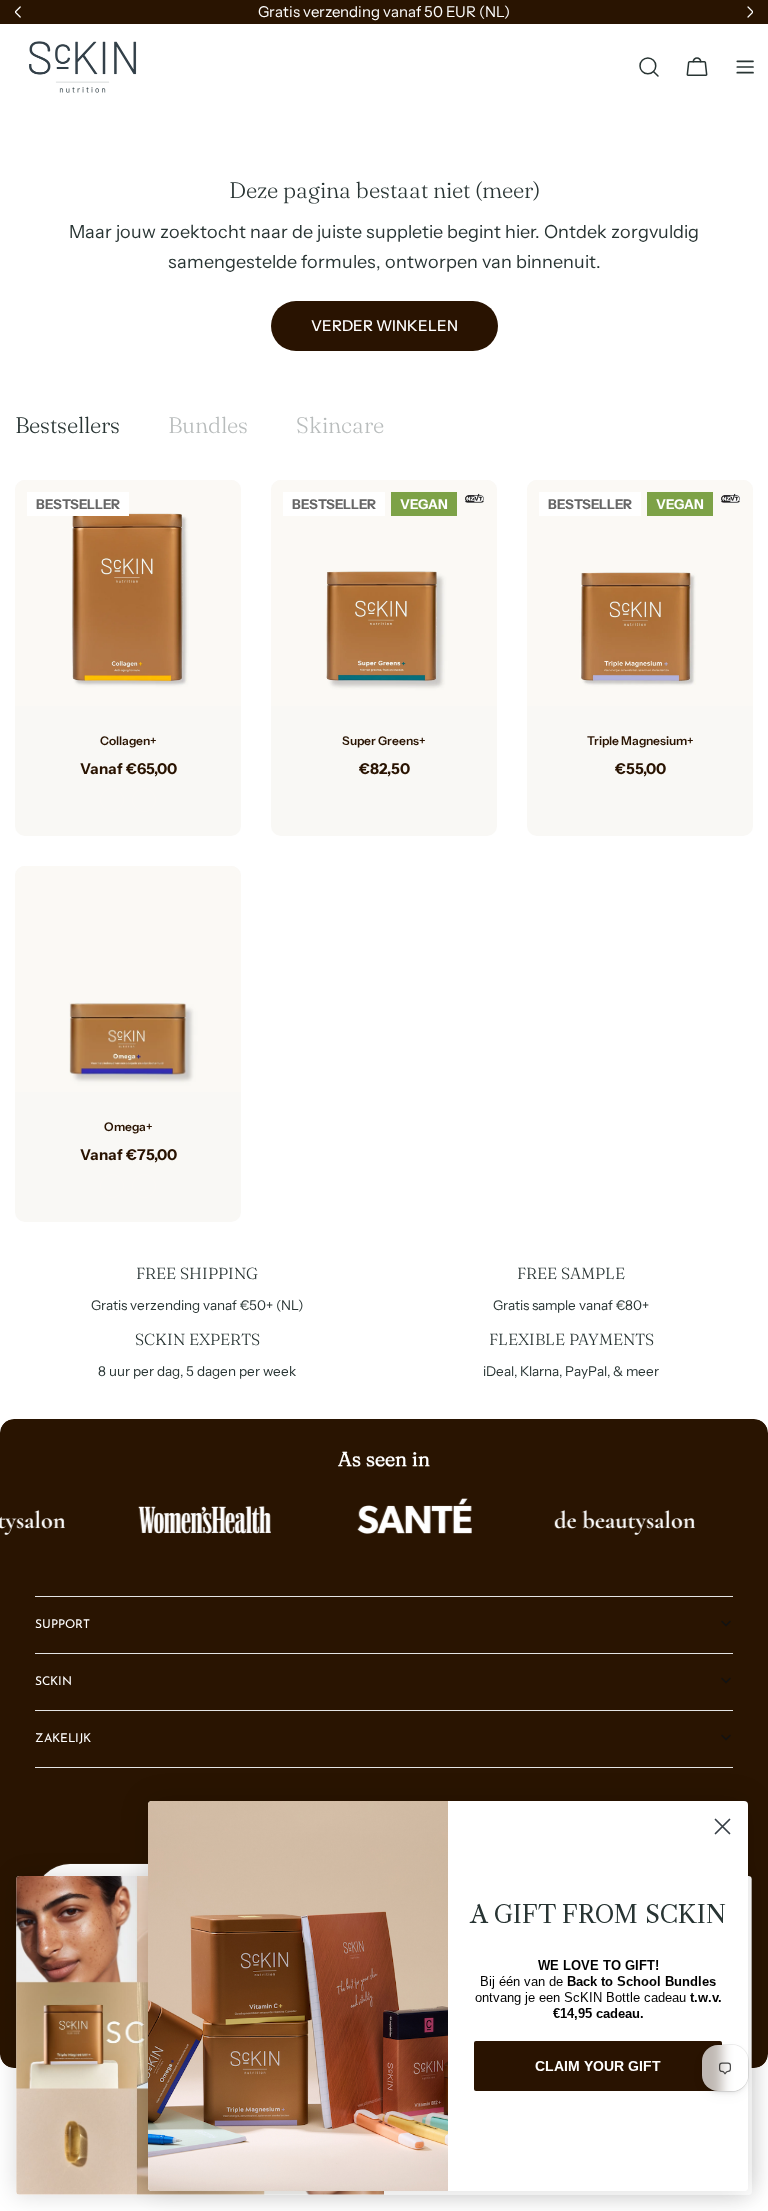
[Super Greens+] (384, 593)
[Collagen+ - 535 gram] (144, 800)
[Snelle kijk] (211, 525)
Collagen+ (128, 740)
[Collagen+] (128, 593)
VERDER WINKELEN (384, 325)
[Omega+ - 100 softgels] (112, 1186)
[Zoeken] (649, 67)
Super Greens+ (384, 740)
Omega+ (128, 1126)
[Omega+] (128, 979)
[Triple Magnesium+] (640, 593)
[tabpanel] (384, 851)
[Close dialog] (722, 1826)
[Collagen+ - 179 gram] (112, 800)
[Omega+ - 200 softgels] (144, 1186)
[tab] (67, 425)
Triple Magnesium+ (640, 740)
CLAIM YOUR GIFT (598, 2066)
